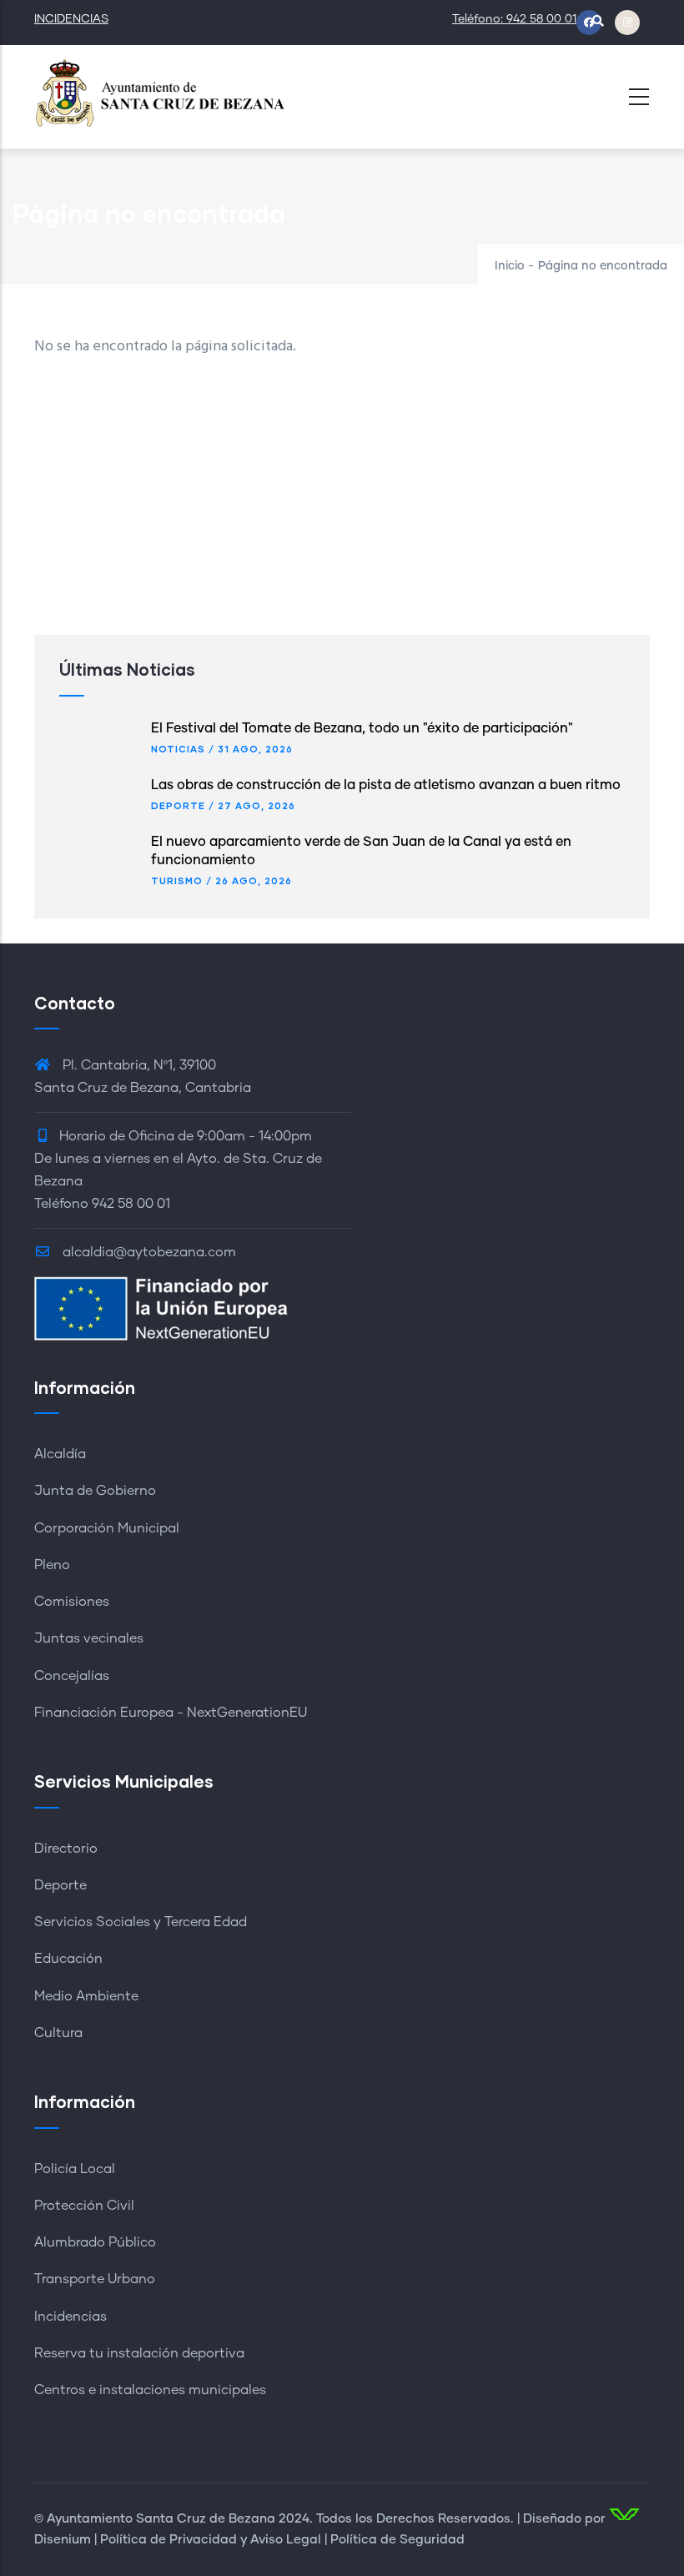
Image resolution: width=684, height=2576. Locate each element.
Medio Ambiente (86, 1996)
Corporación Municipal (107, 1528)
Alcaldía (60, 1454)
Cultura (58, 2033)
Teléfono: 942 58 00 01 (514, 19)
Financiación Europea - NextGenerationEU (171, 1713)
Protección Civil (84, 2206)
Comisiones (72, 1602)
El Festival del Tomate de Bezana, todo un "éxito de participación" (362, 728)
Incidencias (70, 2317)
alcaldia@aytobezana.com (148, 1252)
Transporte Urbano (95, 2279)
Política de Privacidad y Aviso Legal (211, 2540)
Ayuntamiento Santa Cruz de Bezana (161, 2519)
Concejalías (72, 1676)
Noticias (178, 749)
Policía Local (75, 2169)
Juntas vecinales (89, 1638)
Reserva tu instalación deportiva (139, 2353)
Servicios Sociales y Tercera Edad (141, 1922)
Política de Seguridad (397, 2540)
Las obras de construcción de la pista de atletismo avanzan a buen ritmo (386, 785)
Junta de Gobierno (95, 1491)
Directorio (66, 1849)
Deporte (178, 805)
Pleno (52, 1565)
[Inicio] (159, 92)
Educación (68, 1959)
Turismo (177, 880)
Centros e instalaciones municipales (150, 2390)
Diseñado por (564, 2519)
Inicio (510, 266)
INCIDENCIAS (71, 19)
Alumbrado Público (95, 2242)
